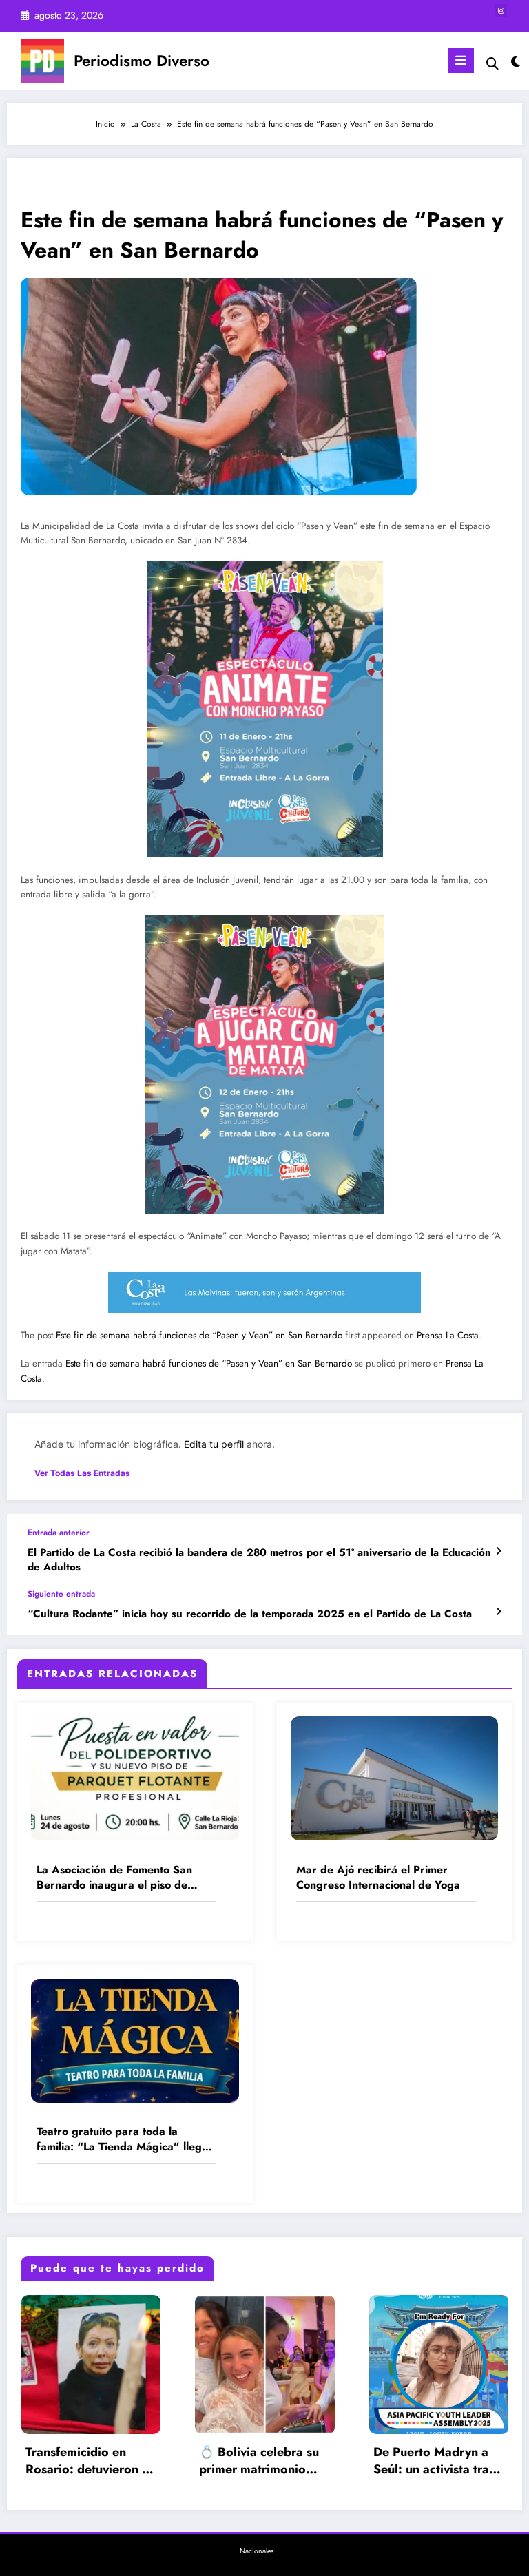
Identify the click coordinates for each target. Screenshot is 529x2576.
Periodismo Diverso (142, 61)
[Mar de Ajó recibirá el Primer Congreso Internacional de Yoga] (395, 1778)
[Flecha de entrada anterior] (498, 1551)
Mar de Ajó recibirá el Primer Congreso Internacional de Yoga (378, 1878)
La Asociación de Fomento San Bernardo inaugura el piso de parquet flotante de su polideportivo (114, 1878)
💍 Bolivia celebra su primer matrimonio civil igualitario (92, 2461)
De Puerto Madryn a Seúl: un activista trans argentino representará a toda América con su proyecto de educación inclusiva (271, 2461)
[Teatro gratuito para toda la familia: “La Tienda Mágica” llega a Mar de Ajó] (135, 2039)
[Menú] (461, 61)
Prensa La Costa (448, 1335)
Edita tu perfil (214, 1444)
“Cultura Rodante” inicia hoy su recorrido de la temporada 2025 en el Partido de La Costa (250, 1614)
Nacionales (257, 2551)
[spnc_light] (515, 62)
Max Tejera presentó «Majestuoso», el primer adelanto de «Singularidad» (438, 2461)
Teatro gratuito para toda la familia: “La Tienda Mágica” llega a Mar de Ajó (122, 2140)
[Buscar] (492, 64)
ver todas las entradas (82, 1473)
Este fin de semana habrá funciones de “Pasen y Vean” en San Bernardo (199, 1335)
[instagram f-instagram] (501, 10)
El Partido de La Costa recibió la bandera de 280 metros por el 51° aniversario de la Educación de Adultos (259, 1560)
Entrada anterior (59, 1533)
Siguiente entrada (61, 1594)
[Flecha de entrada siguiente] (498, 1612)
